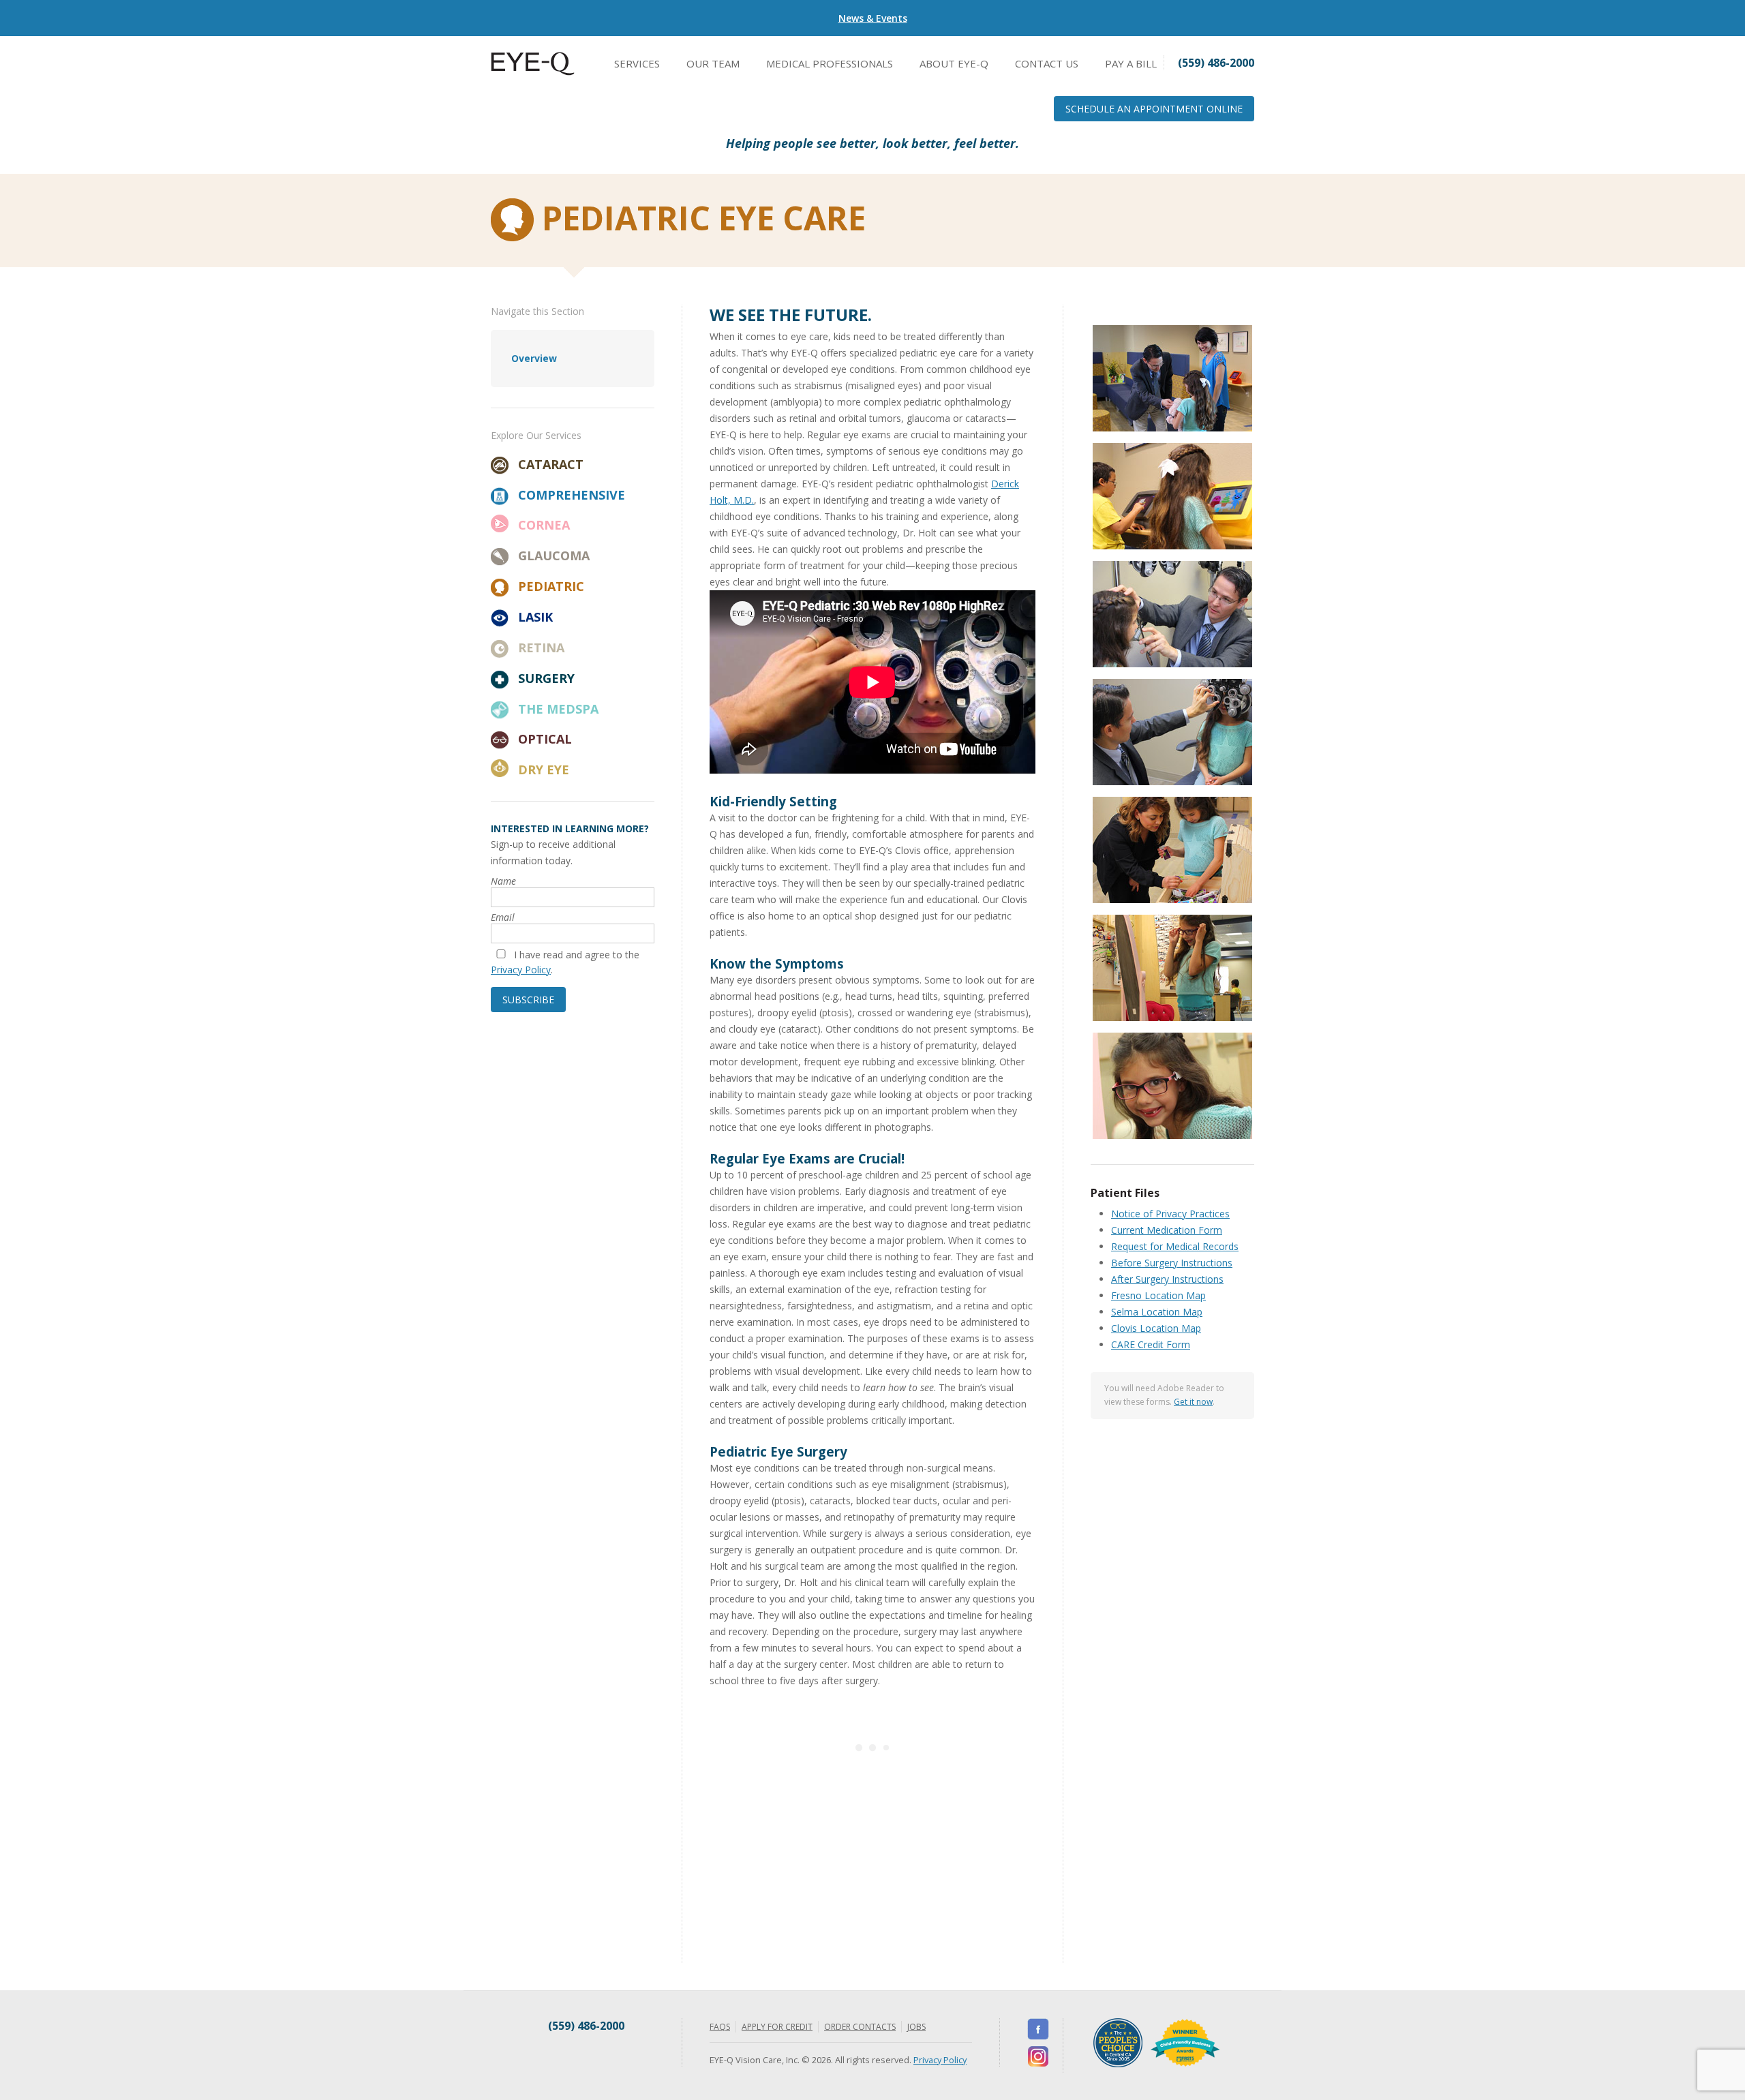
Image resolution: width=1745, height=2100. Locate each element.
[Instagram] (1038, 2056)
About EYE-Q (954, 63)
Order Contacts (860, 2027)
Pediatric (551, 586)
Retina (541, 648)
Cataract (551, 464)
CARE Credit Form (1151, 1344)
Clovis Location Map (1156, 1328)
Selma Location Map (1157, 1312)
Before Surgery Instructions (1172, 1263)
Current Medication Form (1167, 1230)
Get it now (1193, 1402)
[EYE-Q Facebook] (1038, 2029)
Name (503, 881)
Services (637, 63)
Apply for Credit (777, 2027)
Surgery (546, 678)
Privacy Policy (521, 970)
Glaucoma (554, 556)
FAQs (720, 2027)
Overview (534, 358)
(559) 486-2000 (586, 2026)
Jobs (916, 2027)
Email (503, 917)
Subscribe (528, 1000)
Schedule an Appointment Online (1154, 109)
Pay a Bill (1131, 63)
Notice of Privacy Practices (1170, 1214)
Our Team (713, 63)
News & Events (873, 18)
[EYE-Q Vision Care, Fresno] (533, 72)
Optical (545, 739)
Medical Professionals (830, 63)
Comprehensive (572, 495)
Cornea (544, 525)
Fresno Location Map (1158, 1295)
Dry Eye (544, 770)
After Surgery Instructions (1167, 1279)
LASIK (535, 617)
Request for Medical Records (1175, 1246)
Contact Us (1047, 63)
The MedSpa (558, 709)
